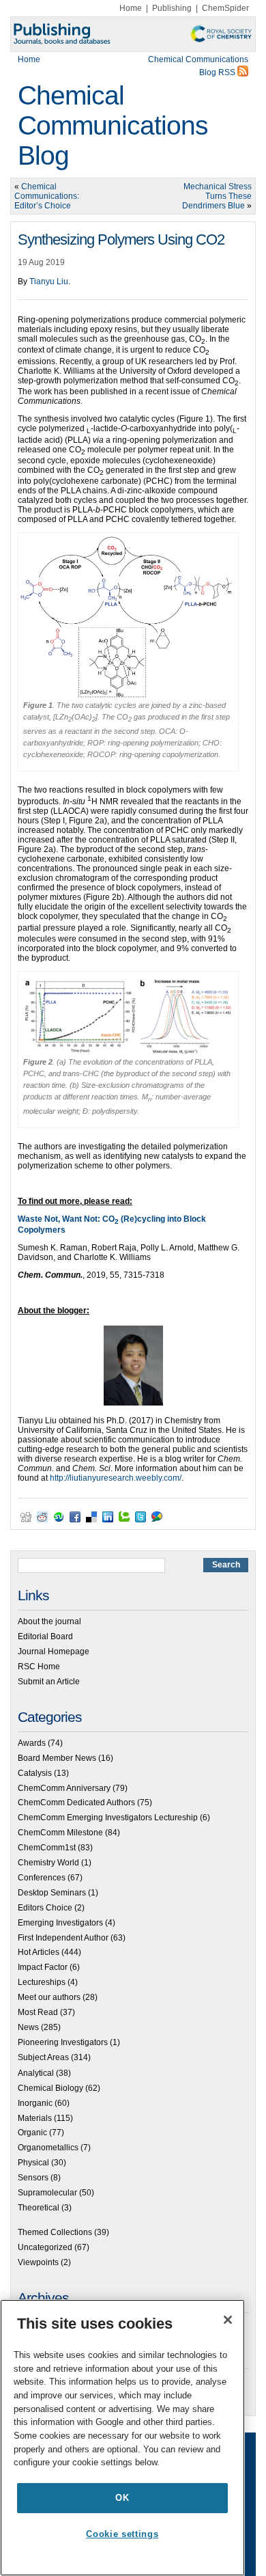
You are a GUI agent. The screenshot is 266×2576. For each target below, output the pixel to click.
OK (122, 2498)
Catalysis (35, 1773)
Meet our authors (49, 1997)
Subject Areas (43, 2057)
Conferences (42, 1878)
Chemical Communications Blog (113, 125)
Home (131, 8)
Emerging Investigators (60, 1923)
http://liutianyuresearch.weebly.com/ (116, 1478)
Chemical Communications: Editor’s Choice (47, 196)
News (28, 2027)
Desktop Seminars (52, 1893)
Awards (32, 1743)
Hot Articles (39, 1952)
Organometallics (48, 2148)
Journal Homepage (54, 1652)
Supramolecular (47, 2193)
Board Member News (57, 1758)
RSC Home (39, 1667)
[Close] (228, 2320)
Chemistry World (48, 1863)
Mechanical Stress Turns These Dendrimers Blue (217, 196)
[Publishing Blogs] (133, 34)
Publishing (172, 8)
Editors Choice (45, 1908)
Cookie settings (122, 2534)
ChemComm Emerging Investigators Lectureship (108, 1818)
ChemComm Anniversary (64, 1788)
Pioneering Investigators (63, 2042)
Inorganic (35, 2103)
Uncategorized (45, 2247)
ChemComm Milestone (60, 1833)
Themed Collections (55, 2232)
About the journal (49, 1621)
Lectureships (42, 1982)
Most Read (38, 2012)
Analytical (36, 2073)
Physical (33, 2163)
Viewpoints (38, 2262)
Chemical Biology (50, 2088)
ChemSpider (225, 8)
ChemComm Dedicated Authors (76, 1803)
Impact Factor (43, 1967)
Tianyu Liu (49, 282)
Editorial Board (45, 1636)
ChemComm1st (47, 1848)
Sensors (33, 2178)
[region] (122, 2438)
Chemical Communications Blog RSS (198, 66)
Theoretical (39, 2208)
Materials (35, 2118)
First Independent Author (63, 1938)
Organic (32, 2133)
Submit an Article (49, 1682)
